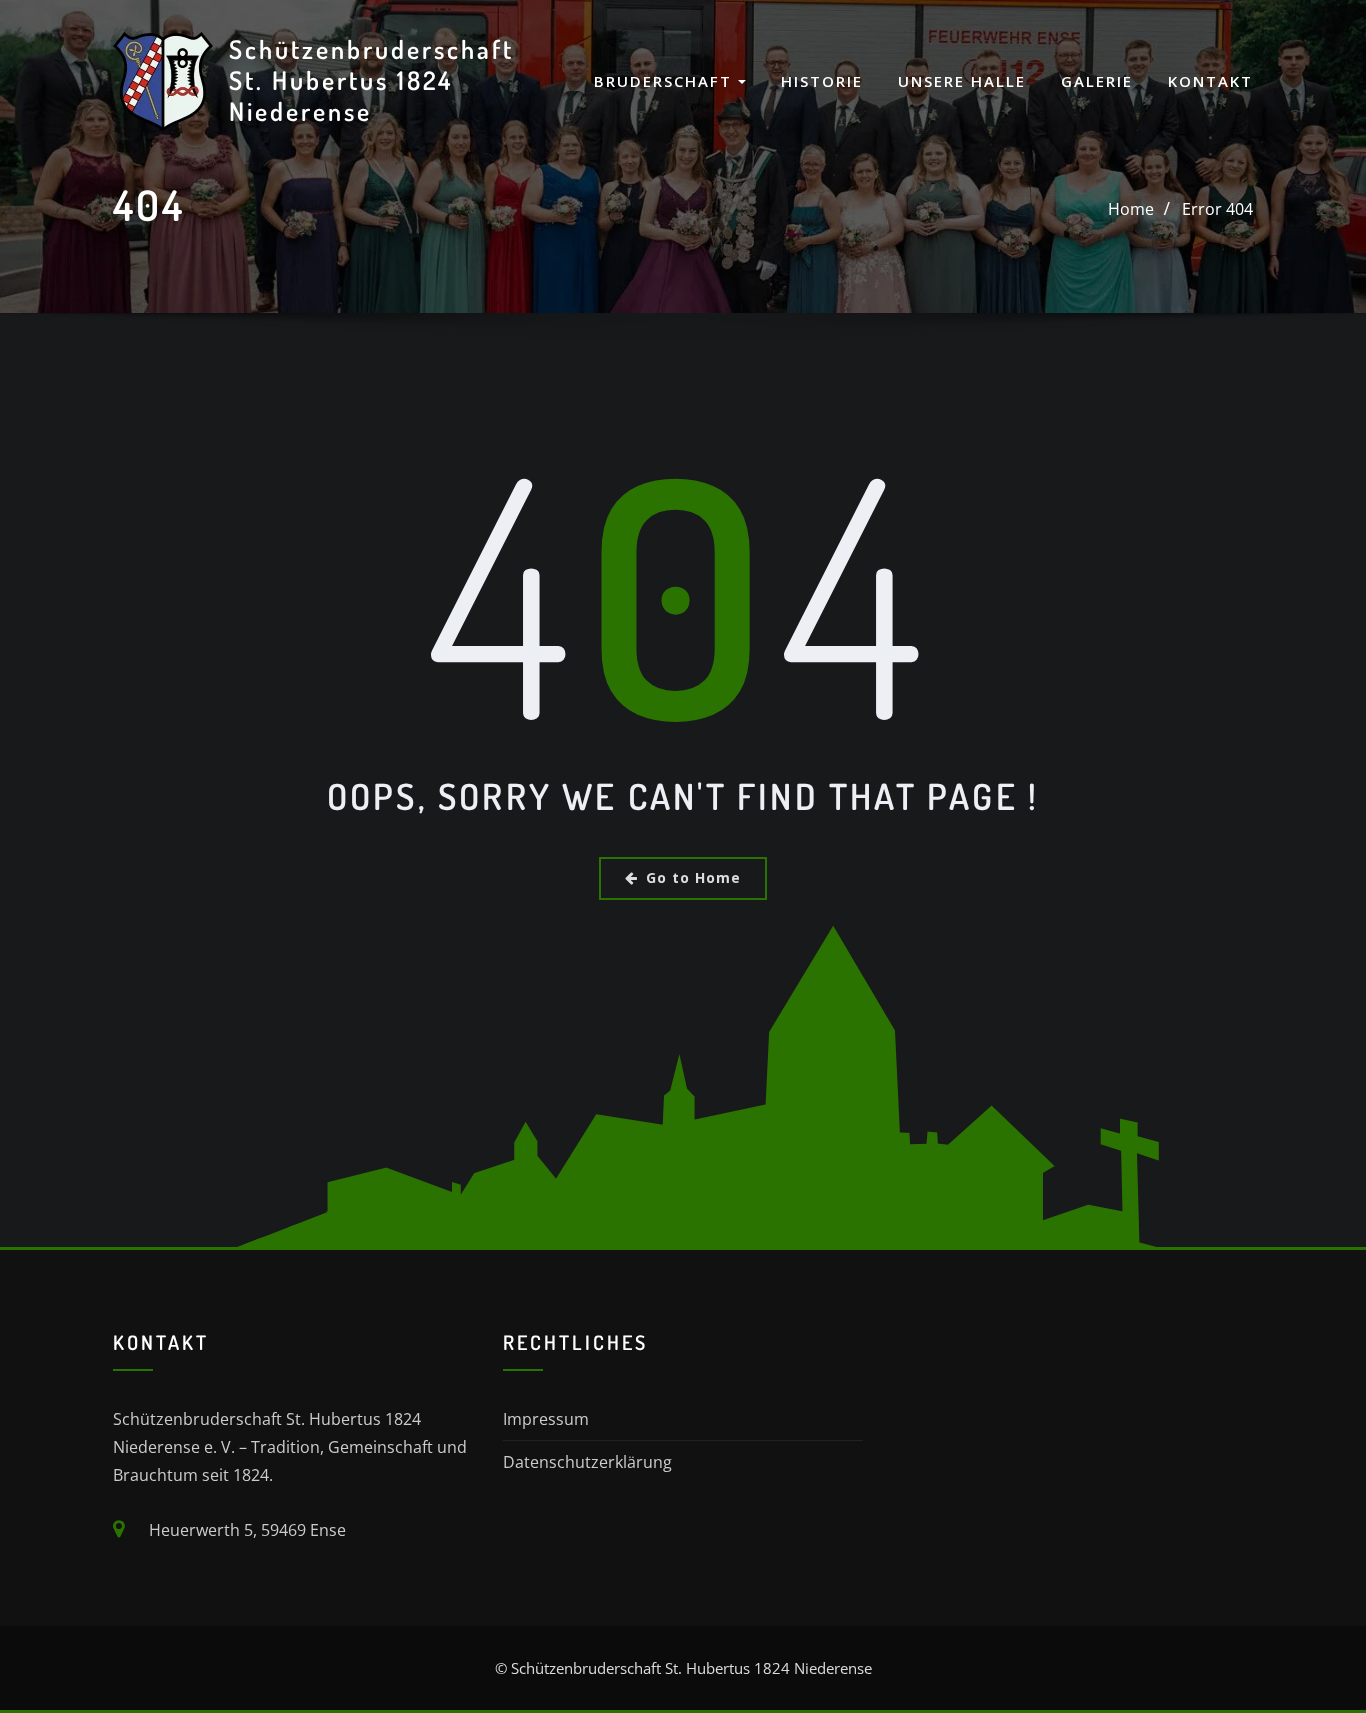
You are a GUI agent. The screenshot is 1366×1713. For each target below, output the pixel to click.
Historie (822, 81)
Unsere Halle (962, 81)
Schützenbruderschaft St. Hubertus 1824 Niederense (371, 79)
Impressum (546, 1419)
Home (1131, 209)
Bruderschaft (666, 81)
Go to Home (693, 877)
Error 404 (1217, 209)
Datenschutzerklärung (587, 1462)
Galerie (1097, 81)
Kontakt (1210, 81)
